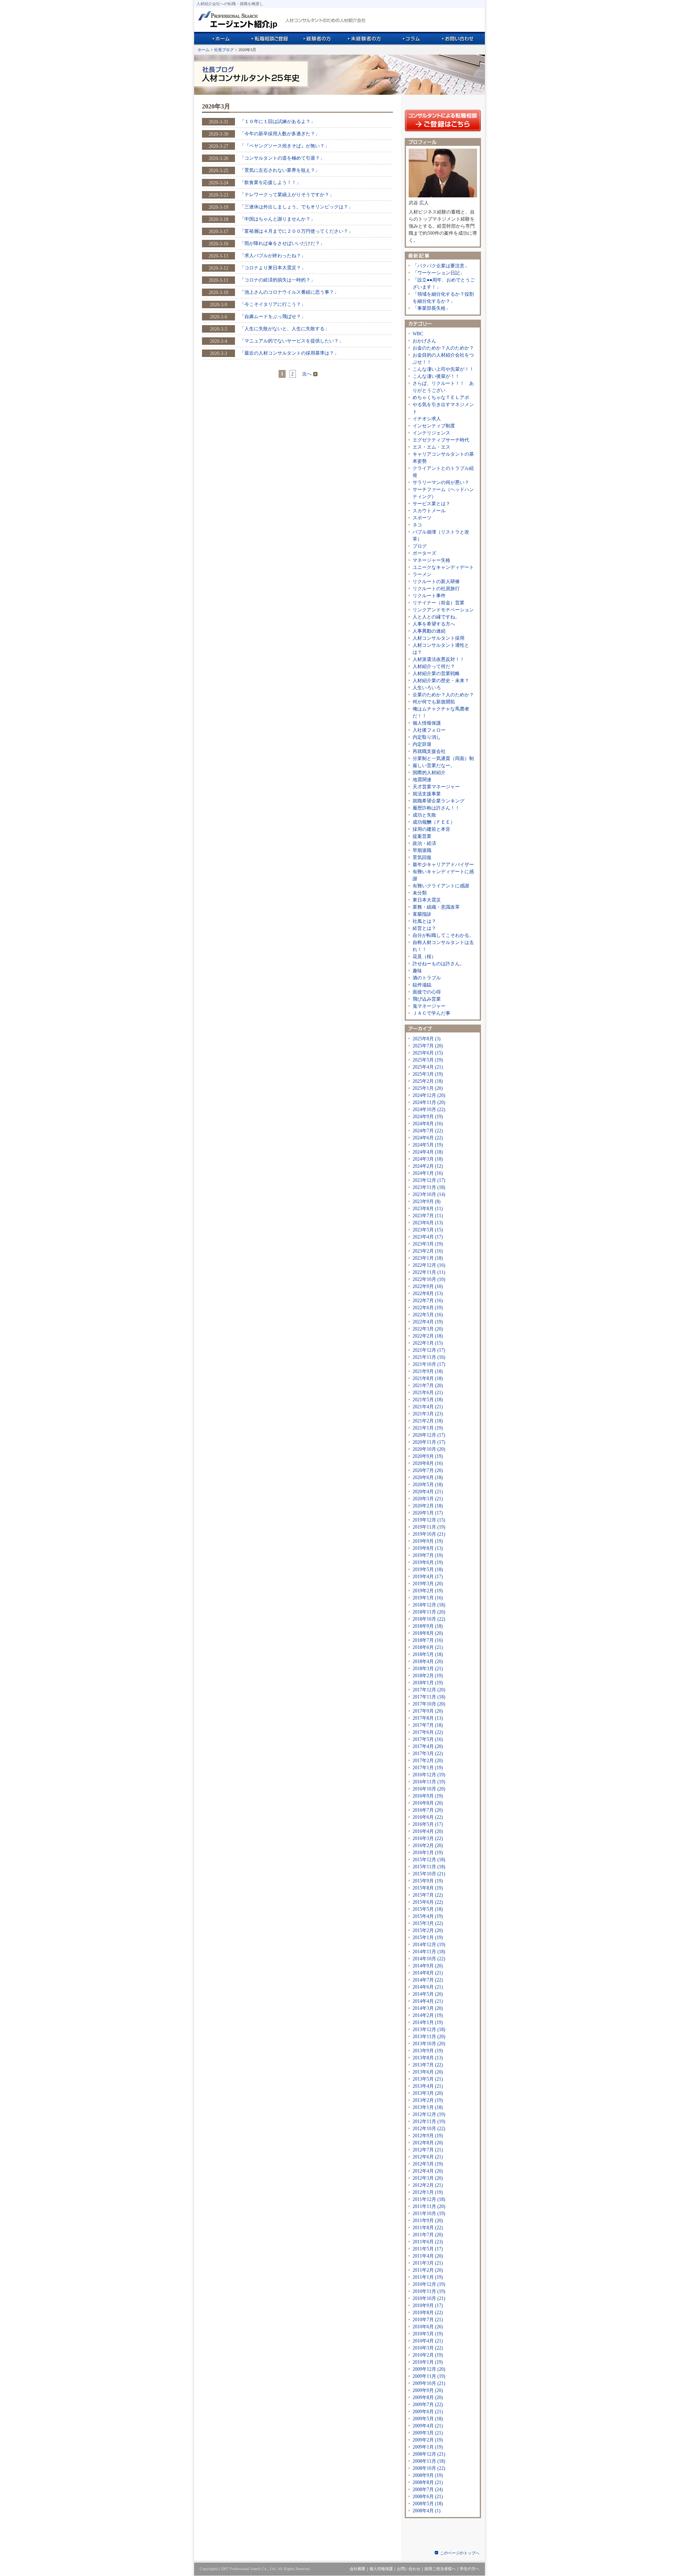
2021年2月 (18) (428, 1421)
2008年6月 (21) (428, 2497)
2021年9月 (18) (428, 1371)
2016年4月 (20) (428, 1831)
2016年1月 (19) (428, 1853)
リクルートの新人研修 (436, 581)
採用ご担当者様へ (440, 2569)
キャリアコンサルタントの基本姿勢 (443, 458)
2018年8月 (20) (428, 1633)
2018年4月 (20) (428, 1662)
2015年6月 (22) (428, 1902)
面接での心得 (427, 992)
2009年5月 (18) (428, 2419)
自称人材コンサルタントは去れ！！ (443, 946)
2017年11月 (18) (429, 1697)
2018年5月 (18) (428, 1654)
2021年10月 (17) (429, 1364)
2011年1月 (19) (428, 2277)
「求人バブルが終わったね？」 (273, 256)
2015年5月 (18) (428, 1909)
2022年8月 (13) (428, 1294)
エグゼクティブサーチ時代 (441, 440)
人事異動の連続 (429, 631)
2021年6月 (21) (428, 1393)
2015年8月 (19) (428, 1888)
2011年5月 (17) (428, 2249)
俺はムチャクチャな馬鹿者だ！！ (441, 712)
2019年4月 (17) (428, 1577)
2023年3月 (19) (428, 1244)
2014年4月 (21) (428, 2001)
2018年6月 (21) (428, 1647)
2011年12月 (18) (429, 2199)
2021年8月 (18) (428, 1378)
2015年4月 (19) (428, 1916)
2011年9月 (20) (428, 2221)
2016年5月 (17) (428, 1824)
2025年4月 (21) (428, 1067)
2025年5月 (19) (428, 1060)
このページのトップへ (460, 2553)
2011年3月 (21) (428, 2263)
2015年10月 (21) (429, 1874)
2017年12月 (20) (429, 1690)
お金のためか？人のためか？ (443, 348)
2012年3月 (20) (428, 2178)
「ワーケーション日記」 (439, 273)
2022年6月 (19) (428, 1308)
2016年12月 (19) (429, 1775)
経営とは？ (424, 928)
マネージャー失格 (431, 560)
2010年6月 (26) (428, 2327)
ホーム (204, 50)
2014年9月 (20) (428, 1966)
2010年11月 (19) (429, 2291)
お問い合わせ (409, 2569)
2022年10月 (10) (429, 1279)
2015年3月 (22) (428, 1923)
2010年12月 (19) (429, 2284)
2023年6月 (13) (428, 1223)
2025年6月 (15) (428, 1053)
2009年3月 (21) (428, 2433)
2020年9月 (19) (428, 1456)
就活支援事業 (427, 794)
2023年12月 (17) (429, 1180)
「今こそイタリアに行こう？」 (273, 304)
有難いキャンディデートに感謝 (443, 875)
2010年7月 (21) (428, 2320)
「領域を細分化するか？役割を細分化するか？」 (443, 298)
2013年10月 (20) (429, 2044)
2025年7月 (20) (428, 1046)
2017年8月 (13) (428, 1718)
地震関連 (422, 780)
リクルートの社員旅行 (436, 589)
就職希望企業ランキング (439, 801)
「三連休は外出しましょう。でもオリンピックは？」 (296, 207)
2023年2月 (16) (428, 1251)
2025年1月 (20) (428, 1088)
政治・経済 (424, 843)
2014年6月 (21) (428, 1987)
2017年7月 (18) (428, 1725)
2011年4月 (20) (428, 2256)
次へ (307, 374)
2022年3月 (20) (428, 1329)
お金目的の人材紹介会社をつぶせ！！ (443, 359)
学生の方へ (470, 2569)
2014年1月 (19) (428, 2022)
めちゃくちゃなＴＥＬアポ (441, 397)
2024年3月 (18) (428, 1159)
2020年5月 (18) (428, 1485)
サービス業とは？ (431, 504)
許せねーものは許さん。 (439, 964)
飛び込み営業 (427, 999)
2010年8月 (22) (428, 2313)
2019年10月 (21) (429, 1534)
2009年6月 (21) (428, 2412)
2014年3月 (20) (428, 2008)
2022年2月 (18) (428, 1336)
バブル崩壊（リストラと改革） (441, 535)
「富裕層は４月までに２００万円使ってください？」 (296, 231)
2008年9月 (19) (428, 2475)
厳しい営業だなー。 (434, 765)
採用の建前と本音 (431, 829)
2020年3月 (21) (428, 1499)
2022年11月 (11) (429, 1272)
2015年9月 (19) (428, 1881)
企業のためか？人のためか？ (443, 695)
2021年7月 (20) (428, 1386)
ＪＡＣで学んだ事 (431, 1013)
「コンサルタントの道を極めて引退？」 (282, 158)
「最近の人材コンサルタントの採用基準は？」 (289, 353)
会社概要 (358, 2569)
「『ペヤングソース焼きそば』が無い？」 (284, 146)
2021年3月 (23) (428, 1414)
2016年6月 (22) (428, 1817)
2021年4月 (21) (428, 1407)
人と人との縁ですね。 (436, 617)
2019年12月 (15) (429, 1520)
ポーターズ (424, 553)
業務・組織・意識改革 (436, 907)
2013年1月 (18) (428, 2107)
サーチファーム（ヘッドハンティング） (443, 493)
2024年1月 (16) (428, 1173)
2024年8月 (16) (428, 1124)
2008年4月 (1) (427, 2511)
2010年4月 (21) (428, 2341)
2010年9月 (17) (428, 2306)
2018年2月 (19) (428, 1676)
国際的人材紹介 (429, 773)
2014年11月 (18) (429, 1952)
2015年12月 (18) (429, 1860)
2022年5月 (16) (428, 1315)
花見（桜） (424, 957)
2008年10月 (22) (429, 2468)
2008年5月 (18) (428, 2504)
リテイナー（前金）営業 (439, 603)
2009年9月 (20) (428, 2390)
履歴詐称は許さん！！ (436, 808)
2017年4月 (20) (428, 1746)
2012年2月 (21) (428, 2185)
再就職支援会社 (429, 751)
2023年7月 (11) (428, 1216)
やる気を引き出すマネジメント (443, 408)
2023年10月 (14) (429, 1194)
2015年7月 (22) (428, 1895)
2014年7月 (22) (428, 1980)
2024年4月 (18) (428, 1152)
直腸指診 (422, 914)
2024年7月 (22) (428, 1131)
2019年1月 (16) (428, 1598)
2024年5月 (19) (428, 1145)
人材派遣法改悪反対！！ (439, 659)
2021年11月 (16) (429, 1357)
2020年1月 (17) (428, 1513)
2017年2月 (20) (428, 1761)
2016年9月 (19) (428, 1796)
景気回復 (422, 857)
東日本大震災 (427, 900)
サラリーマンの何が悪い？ (441, 482)
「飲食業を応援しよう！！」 (270, 182)
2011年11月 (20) (429, 2206)
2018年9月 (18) (428, 1626)
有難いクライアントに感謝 (441, 886)
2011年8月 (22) (428, 2228)
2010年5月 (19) (428, 2334)
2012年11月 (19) (429, 2122)
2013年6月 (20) (428, 2072)
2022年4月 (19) (428, 1322)
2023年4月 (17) (428, 1237)
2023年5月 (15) (428, 1230)
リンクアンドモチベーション (443, 610)
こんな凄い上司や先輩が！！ (443, 369)
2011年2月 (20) (428, 2270)
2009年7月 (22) (428, 2405)
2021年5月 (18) (428, 1400)
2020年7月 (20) (428, 1470)
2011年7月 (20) (428, 2235)
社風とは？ (424, 921)
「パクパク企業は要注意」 (441, 266)
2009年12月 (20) (429, 2369)
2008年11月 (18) (429, 2461)
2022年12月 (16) (429, 1265)
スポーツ (422, 518)
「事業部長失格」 (431, 308)
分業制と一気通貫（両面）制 (443, 758)
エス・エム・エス (431, 447)
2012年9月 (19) (428, 2136)
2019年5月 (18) (428, 1570)
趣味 (417, 971)
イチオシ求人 (427, 419)
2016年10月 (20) (429, 1789)
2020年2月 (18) (428, 1506)
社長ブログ (224, 50)
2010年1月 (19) (428, 2362)
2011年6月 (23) (428, 2242)
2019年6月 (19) (428, 1562)
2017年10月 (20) (429, 1704)
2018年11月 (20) (429, 1612)
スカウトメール (429, 511)
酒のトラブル (427, 978)
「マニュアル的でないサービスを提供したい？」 (292, 341)
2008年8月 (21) (428, 2482)
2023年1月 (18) (428, 1258)
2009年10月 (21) (429, 2383)
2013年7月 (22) (428, 2065)
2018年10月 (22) (429, 1619)
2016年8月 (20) (428, 1803)
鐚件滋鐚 (422, 985)
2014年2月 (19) (428, 2015)
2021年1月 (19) (428, 1428)
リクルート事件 (429, 596)
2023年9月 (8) (427, 1202)
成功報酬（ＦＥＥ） (434, 822)
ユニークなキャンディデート (443, 567)
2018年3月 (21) (428, 1669)
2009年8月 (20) (428, 2398)
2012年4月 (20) (428, 2171)
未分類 (420, 893)
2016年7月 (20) (428, 1810)
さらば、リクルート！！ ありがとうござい (443, 387)
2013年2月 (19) (428, 2100)
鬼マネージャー (429, 1006)
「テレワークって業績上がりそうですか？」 (287, 195)
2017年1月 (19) (428, 1768)
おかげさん (424, 341)
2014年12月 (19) (429, 1945)
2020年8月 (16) (428, 1463)
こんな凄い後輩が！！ (436, 376)
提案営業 (422, 836)
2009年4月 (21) (428, 2426)
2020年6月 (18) (428, 1478)
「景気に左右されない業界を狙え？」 (280, 170)
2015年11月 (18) (429, 1867)
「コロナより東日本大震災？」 (273, 268)
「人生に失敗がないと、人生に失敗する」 (284, 329)
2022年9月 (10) (428, 1286)
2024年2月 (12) (428, 1166)
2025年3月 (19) (428, 1074)
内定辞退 (422, 744)
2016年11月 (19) (429, 1782)
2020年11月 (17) (429, 1442)
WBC (418, 334)
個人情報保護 (427, 723)
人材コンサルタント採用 (439, 638)
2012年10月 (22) (429, 2129)
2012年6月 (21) (428, 2157)
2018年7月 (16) (428, 1640)
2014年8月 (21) (428, 1973)
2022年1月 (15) (428, 1343)
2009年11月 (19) (429, 2376)
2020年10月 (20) (429, 1449)
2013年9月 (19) (428, 2051)
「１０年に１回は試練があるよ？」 (277, 121)
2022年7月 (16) (428, 1301)
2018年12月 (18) (429, 1605)
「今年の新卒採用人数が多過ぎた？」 (280, 134)
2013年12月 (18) (429, 2030)
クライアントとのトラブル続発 (443, 472)
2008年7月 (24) (428, 2490)
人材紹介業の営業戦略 (436, 673)
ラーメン (422, 574)
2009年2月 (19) (428, 2440)
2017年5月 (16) (428, 1739)
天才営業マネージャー (436, 787)
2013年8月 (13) (428, 2058)
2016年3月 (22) (428, 1838)
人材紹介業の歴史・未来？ (441, 681)
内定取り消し (427, 737)
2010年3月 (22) (428, 2348)
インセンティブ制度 (434, 426)
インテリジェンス (431, 433)
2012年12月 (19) (429, 2114)
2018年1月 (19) (428, 1683)
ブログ (420, 546)
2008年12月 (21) (429, 2454)
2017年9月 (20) (428, 1711)
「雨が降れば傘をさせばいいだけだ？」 (282, 243)
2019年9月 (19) (428, 1541)
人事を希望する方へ (434, 624)
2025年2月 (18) (428, 1081)
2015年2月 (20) (428, 1930)
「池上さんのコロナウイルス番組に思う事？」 (289, 292)
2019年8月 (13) (428, 1548)
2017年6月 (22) (428, 1732)
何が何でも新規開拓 (434, 702)
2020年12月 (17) (429, 1435)
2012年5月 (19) (428, 2164)
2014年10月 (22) (429, 1959)
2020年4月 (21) (428, 1492)
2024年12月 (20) (429, 1095)
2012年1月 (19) (428, 2192)
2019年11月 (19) (429, 1527)
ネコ (417, 525)
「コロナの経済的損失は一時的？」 (277, 280)
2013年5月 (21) (428, 2079)
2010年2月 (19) (428, 2355)
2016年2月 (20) (428, 1846)
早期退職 (422, 850)
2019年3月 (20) (428, 1584)
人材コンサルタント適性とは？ (441, 649)
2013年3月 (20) (428, 2093)
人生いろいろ (427, 688)
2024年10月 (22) (429, 1110)
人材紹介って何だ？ (434, 666)
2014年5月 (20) (428, 1994)
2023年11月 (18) (429, 1187)
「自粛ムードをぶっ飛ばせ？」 (273, 316)
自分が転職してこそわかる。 (443, 935)
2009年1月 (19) (428, 2447)
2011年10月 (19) (429, 2214)
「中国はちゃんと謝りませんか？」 (277, 219)
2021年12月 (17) (429, 1350)
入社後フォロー (429, 730)
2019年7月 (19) (428, 1555)
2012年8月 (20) (428, 2143)
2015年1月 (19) (428, 1938)
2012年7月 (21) (428, 2150)
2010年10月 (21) (429, 2298)
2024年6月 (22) (428, 1138)
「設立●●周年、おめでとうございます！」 (444, 283)
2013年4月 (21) (428, 2086)
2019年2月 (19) (428, 1591)
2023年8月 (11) (428, 1209)
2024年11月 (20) (429, 1102)
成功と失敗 (424, 815)
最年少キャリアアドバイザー (443, 865)
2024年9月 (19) (428, 1117)
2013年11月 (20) (429, 2037)
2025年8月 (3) (427, 1039)
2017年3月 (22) (428, 1754)
